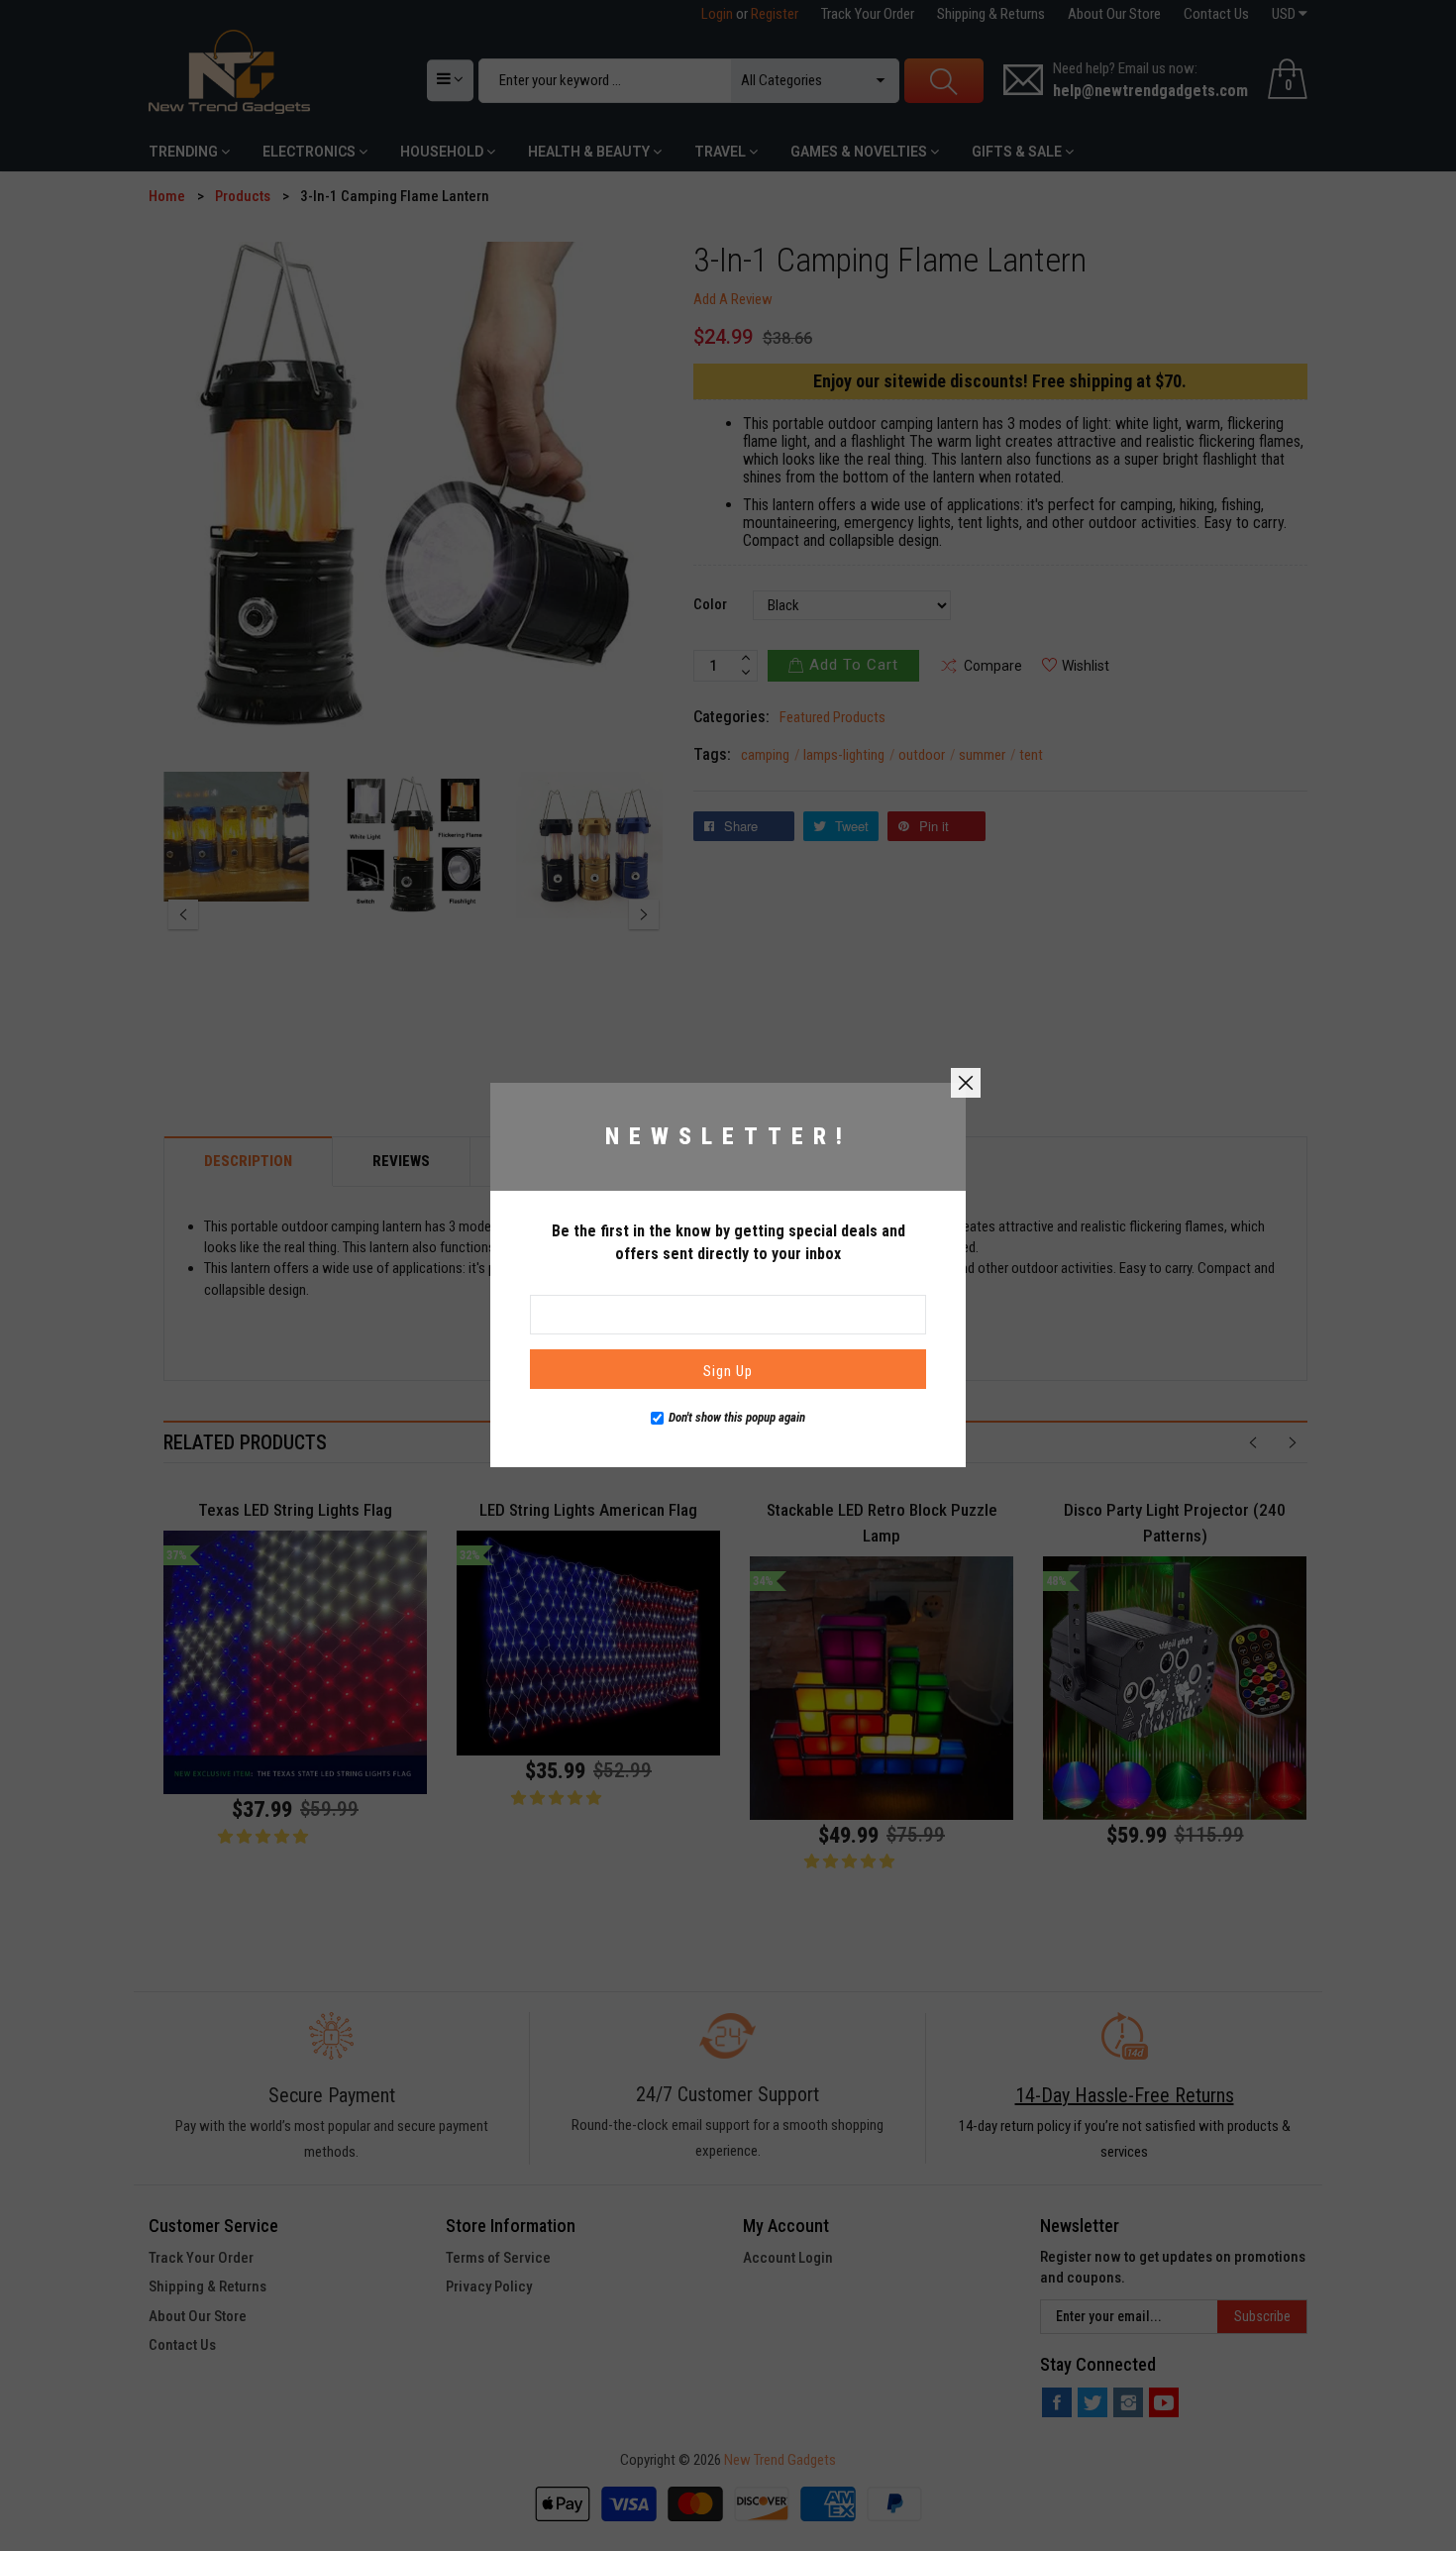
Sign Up (728, 1372)
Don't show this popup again (737, 1418)
